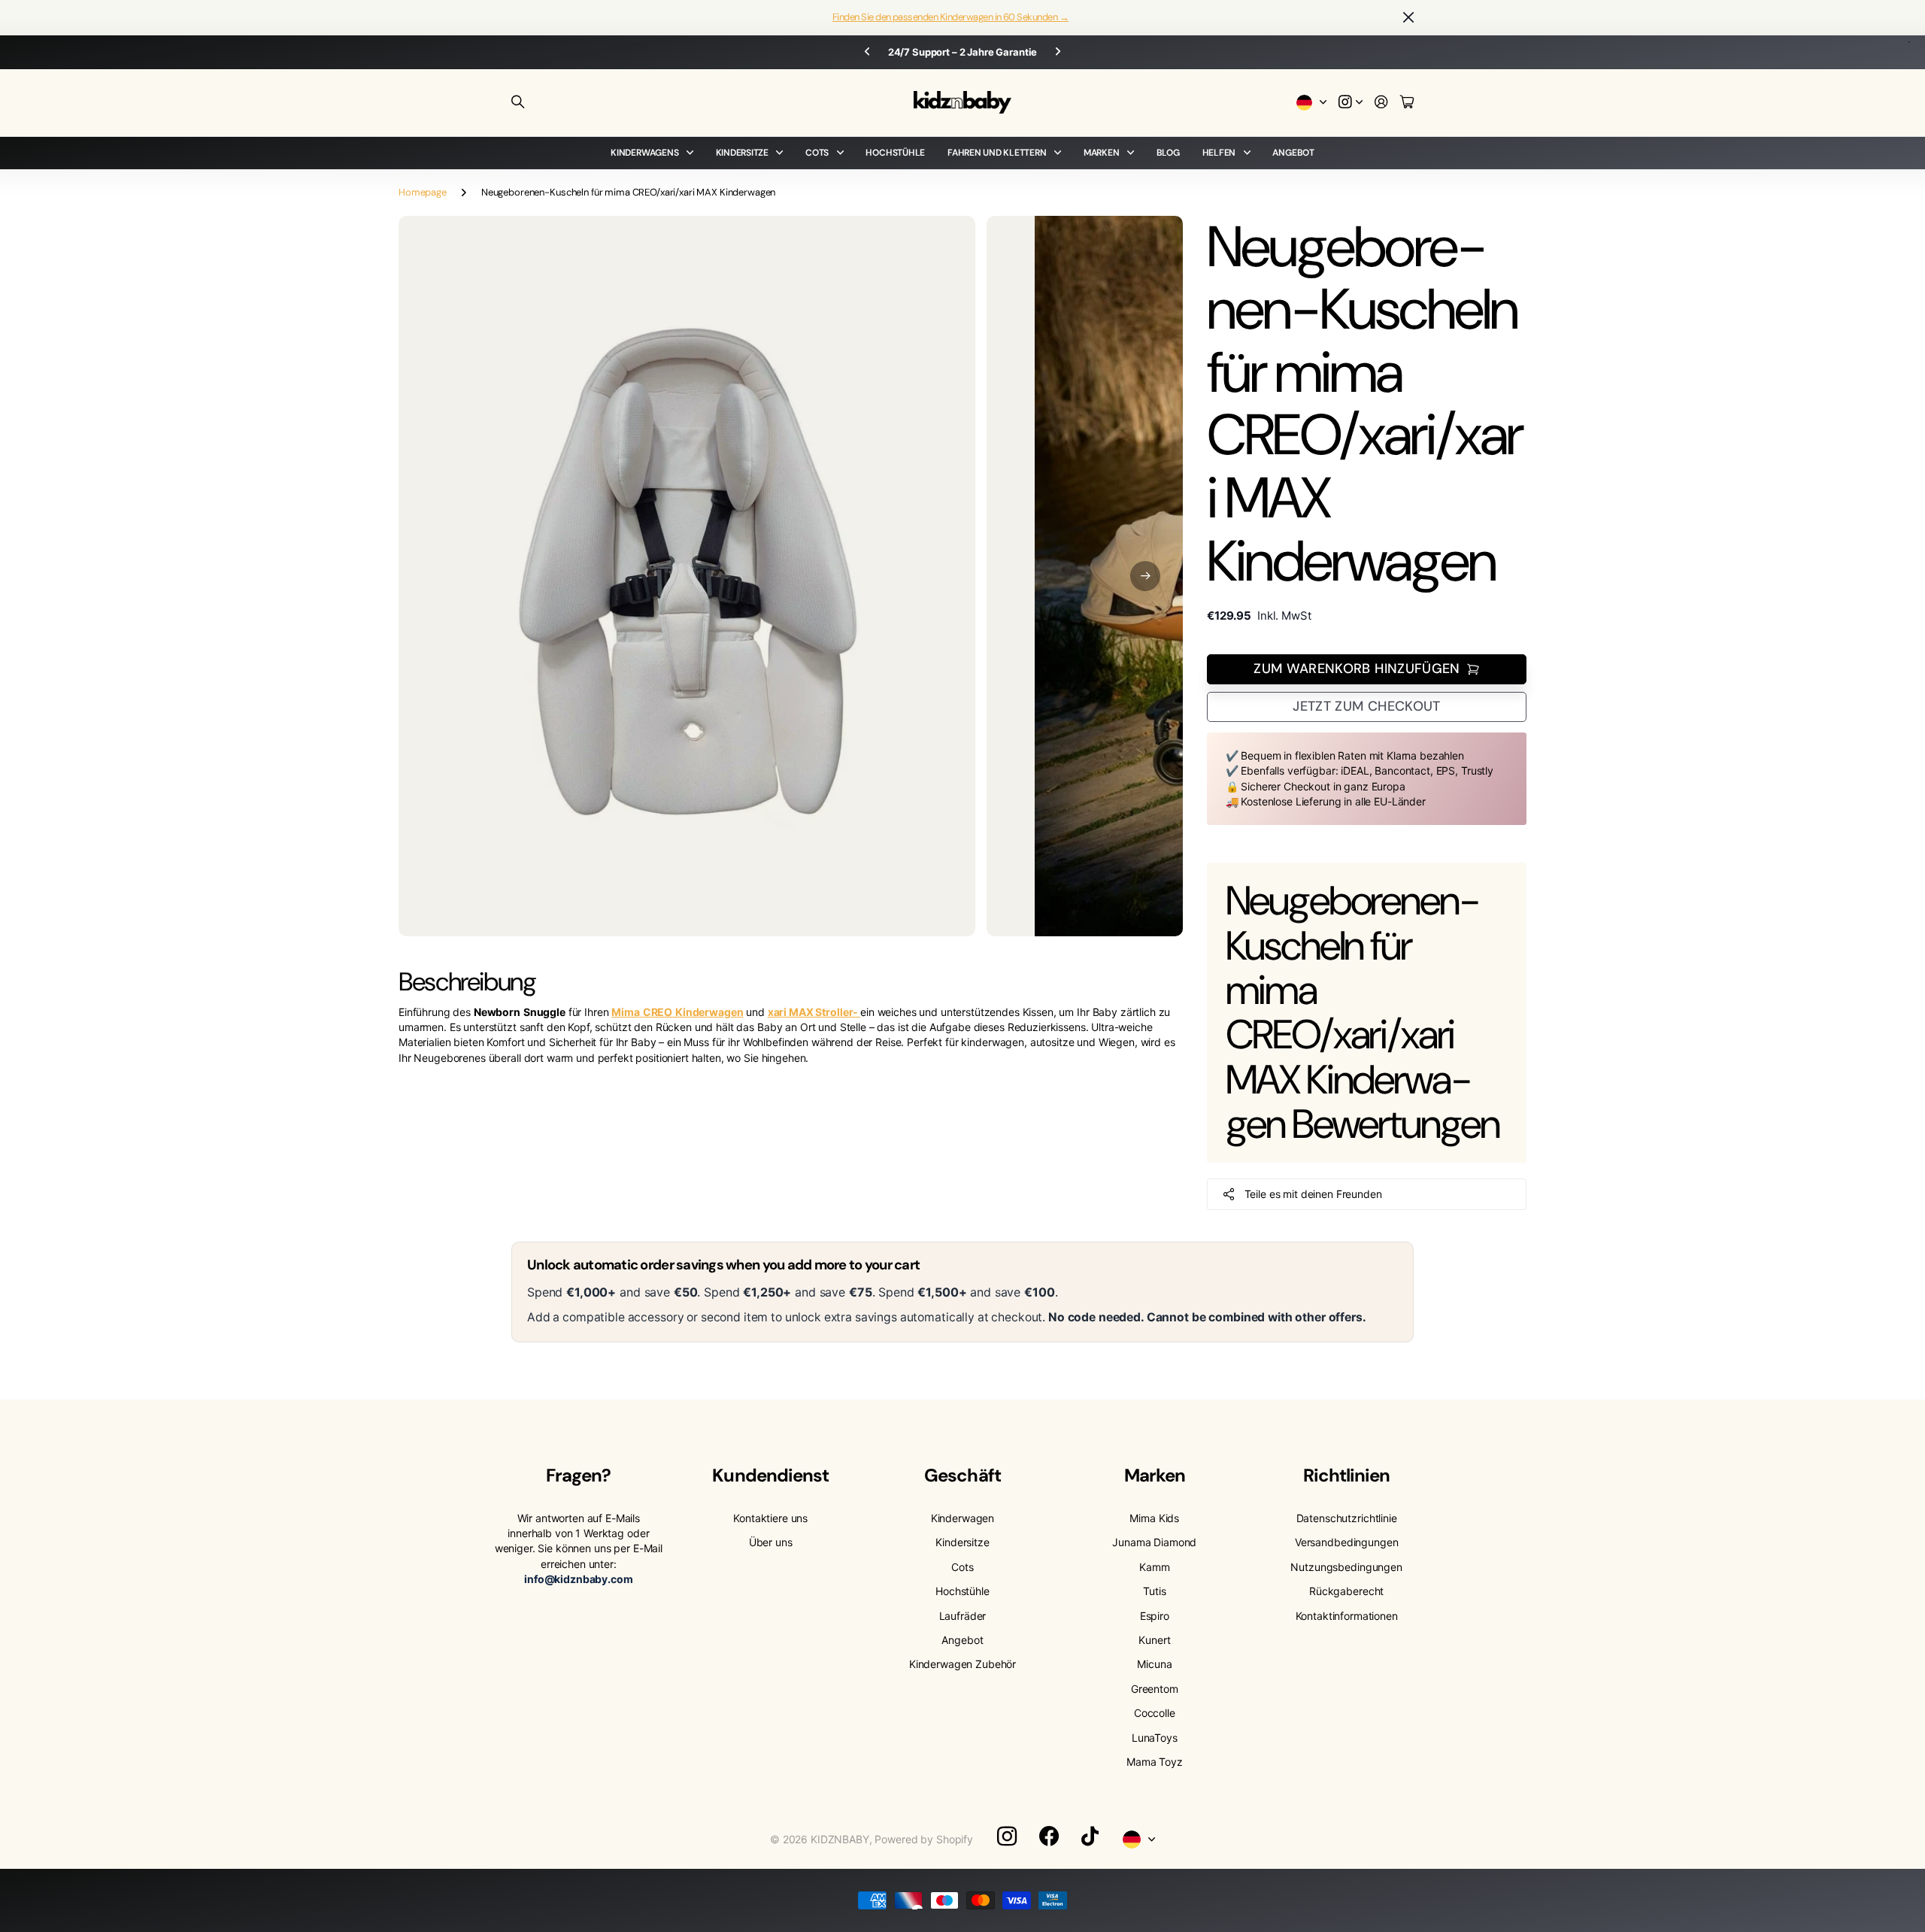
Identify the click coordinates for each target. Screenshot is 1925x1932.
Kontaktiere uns (770, 1518)
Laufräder (963, 1616)
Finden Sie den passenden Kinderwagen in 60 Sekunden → (950, 17)
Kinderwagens (644, 153)
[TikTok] (1090, 1836)
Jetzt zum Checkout (1366, 706)
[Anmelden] (1381, 103)
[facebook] (1049, 1836)
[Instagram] (1007, 1836)
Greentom (1155, 1689)
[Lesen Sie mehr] (1351, 103)
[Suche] (518, 102)
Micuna (1154, 1664)
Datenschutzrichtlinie (1347, 1518)
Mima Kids (1154, 1518)
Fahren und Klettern (997, 153)
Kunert (1154, 1640)
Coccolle (1155, 1713)
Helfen (1219, 153)
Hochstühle (895, 153)
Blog (1168, 153)
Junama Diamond (1154, 1542)
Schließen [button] (1408, 18)
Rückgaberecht (1346, 1591)
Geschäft (962, 1475)
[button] (1145, 576)
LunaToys (1155, 1738)
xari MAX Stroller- (814, 1012)
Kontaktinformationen (1347, 1616)
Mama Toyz (1155, 1762)
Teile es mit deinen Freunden (1313, 1194)
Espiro (1155, 1616)
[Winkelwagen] (1407, 103)
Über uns (771, 1542)
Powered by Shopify (923, 1839)
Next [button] (1058, 52)
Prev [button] (867, 52)
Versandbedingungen (1346, 1542)
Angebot (1293, 153)
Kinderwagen (962, 1518)
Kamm (1154, 1567)
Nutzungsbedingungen (1346, 1567)
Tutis (1154, 1591)
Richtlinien (1346, 1475)
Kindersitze (742, 153)
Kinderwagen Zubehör (962, 1664)
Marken (1102, 153)
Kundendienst (770, 1475)
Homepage (423, 192)
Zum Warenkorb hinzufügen (1357, 669)
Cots (817, 153)
